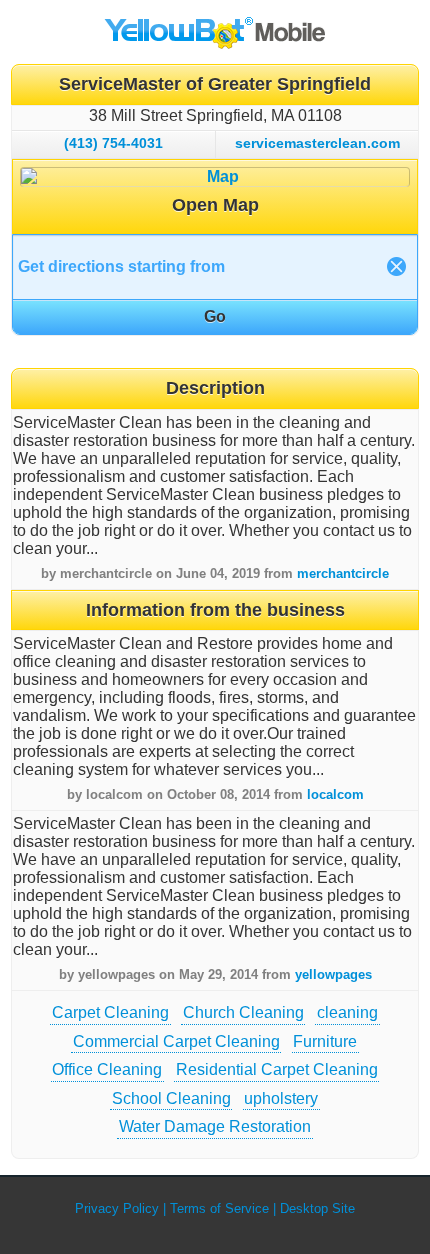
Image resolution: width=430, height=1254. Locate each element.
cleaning (347, 1012)
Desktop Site (317, 1208)
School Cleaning (171, 1098)
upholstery (281, 1098)
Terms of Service (219, 1208)
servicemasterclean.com (317, 143)
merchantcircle (343, 573)
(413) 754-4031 (113, 143)
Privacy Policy (117, 1208)
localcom (335, 794)
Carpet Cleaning (110, 1012)
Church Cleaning (243, 1012)
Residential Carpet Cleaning (277, 1069)
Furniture (325, 1041)
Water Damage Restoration (215, 1126)
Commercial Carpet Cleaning (176, 1041)
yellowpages (333, 974)
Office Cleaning (107, 1069)
